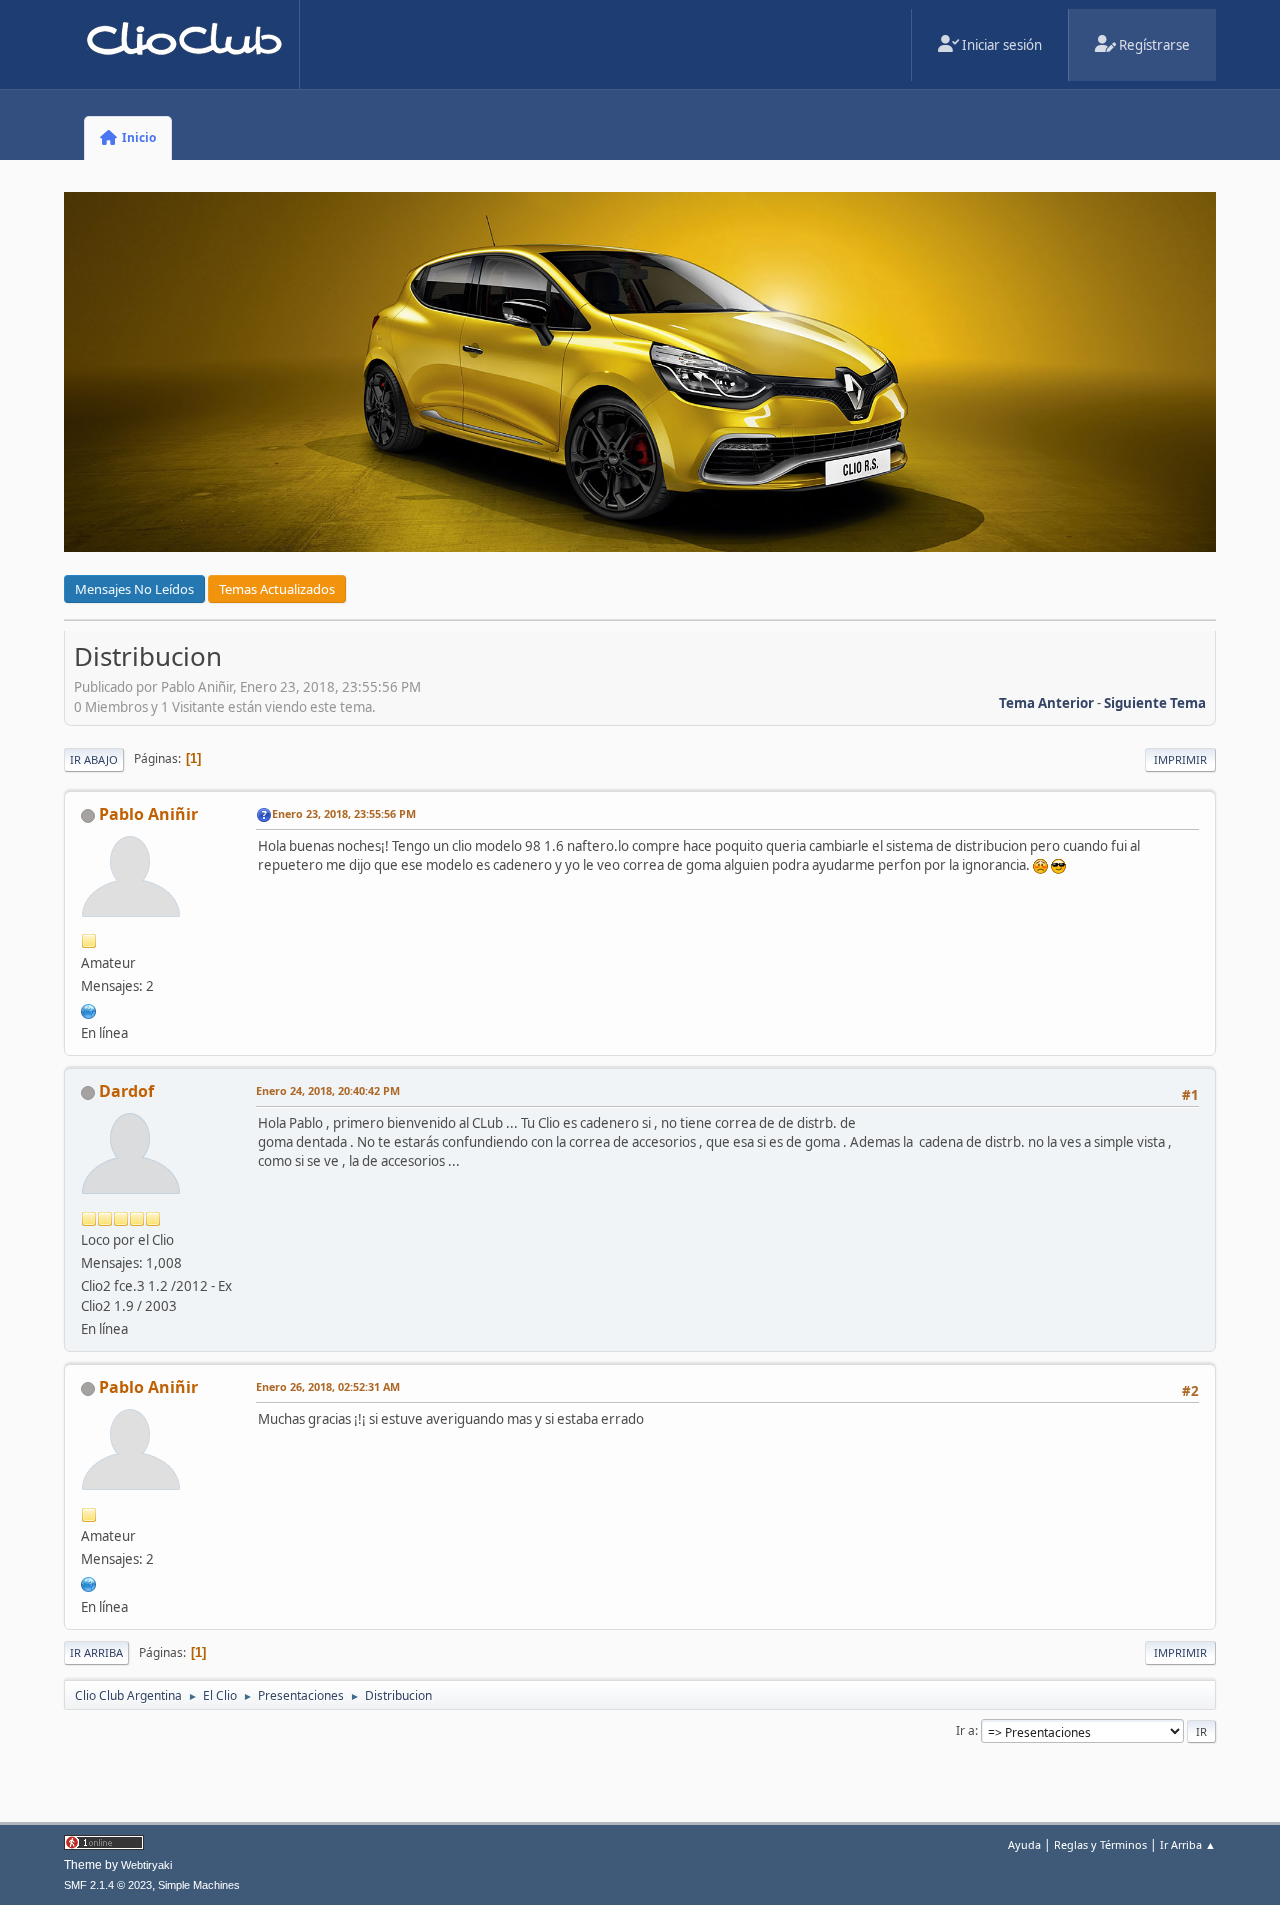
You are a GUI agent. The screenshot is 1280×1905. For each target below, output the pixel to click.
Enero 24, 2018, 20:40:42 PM (328, 1090)
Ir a (965, 1730)
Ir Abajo (94, 759)
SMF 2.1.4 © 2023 (108, 1885)
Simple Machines (199, 1885)
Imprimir (1180, 759)
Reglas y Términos (1100, 1844)
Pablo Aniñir (148, 814)
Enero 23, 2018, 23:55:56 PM (344, 813)
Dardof (126, 1091)
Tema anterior (1046, 703)
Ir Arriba (96, 1652)
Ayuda (1024, 1844)
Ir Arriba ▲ (1188, 1844)
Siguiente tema (1155, 703)
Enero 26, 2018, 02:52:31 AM (328, 1386)
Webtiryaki (146, 1865)
